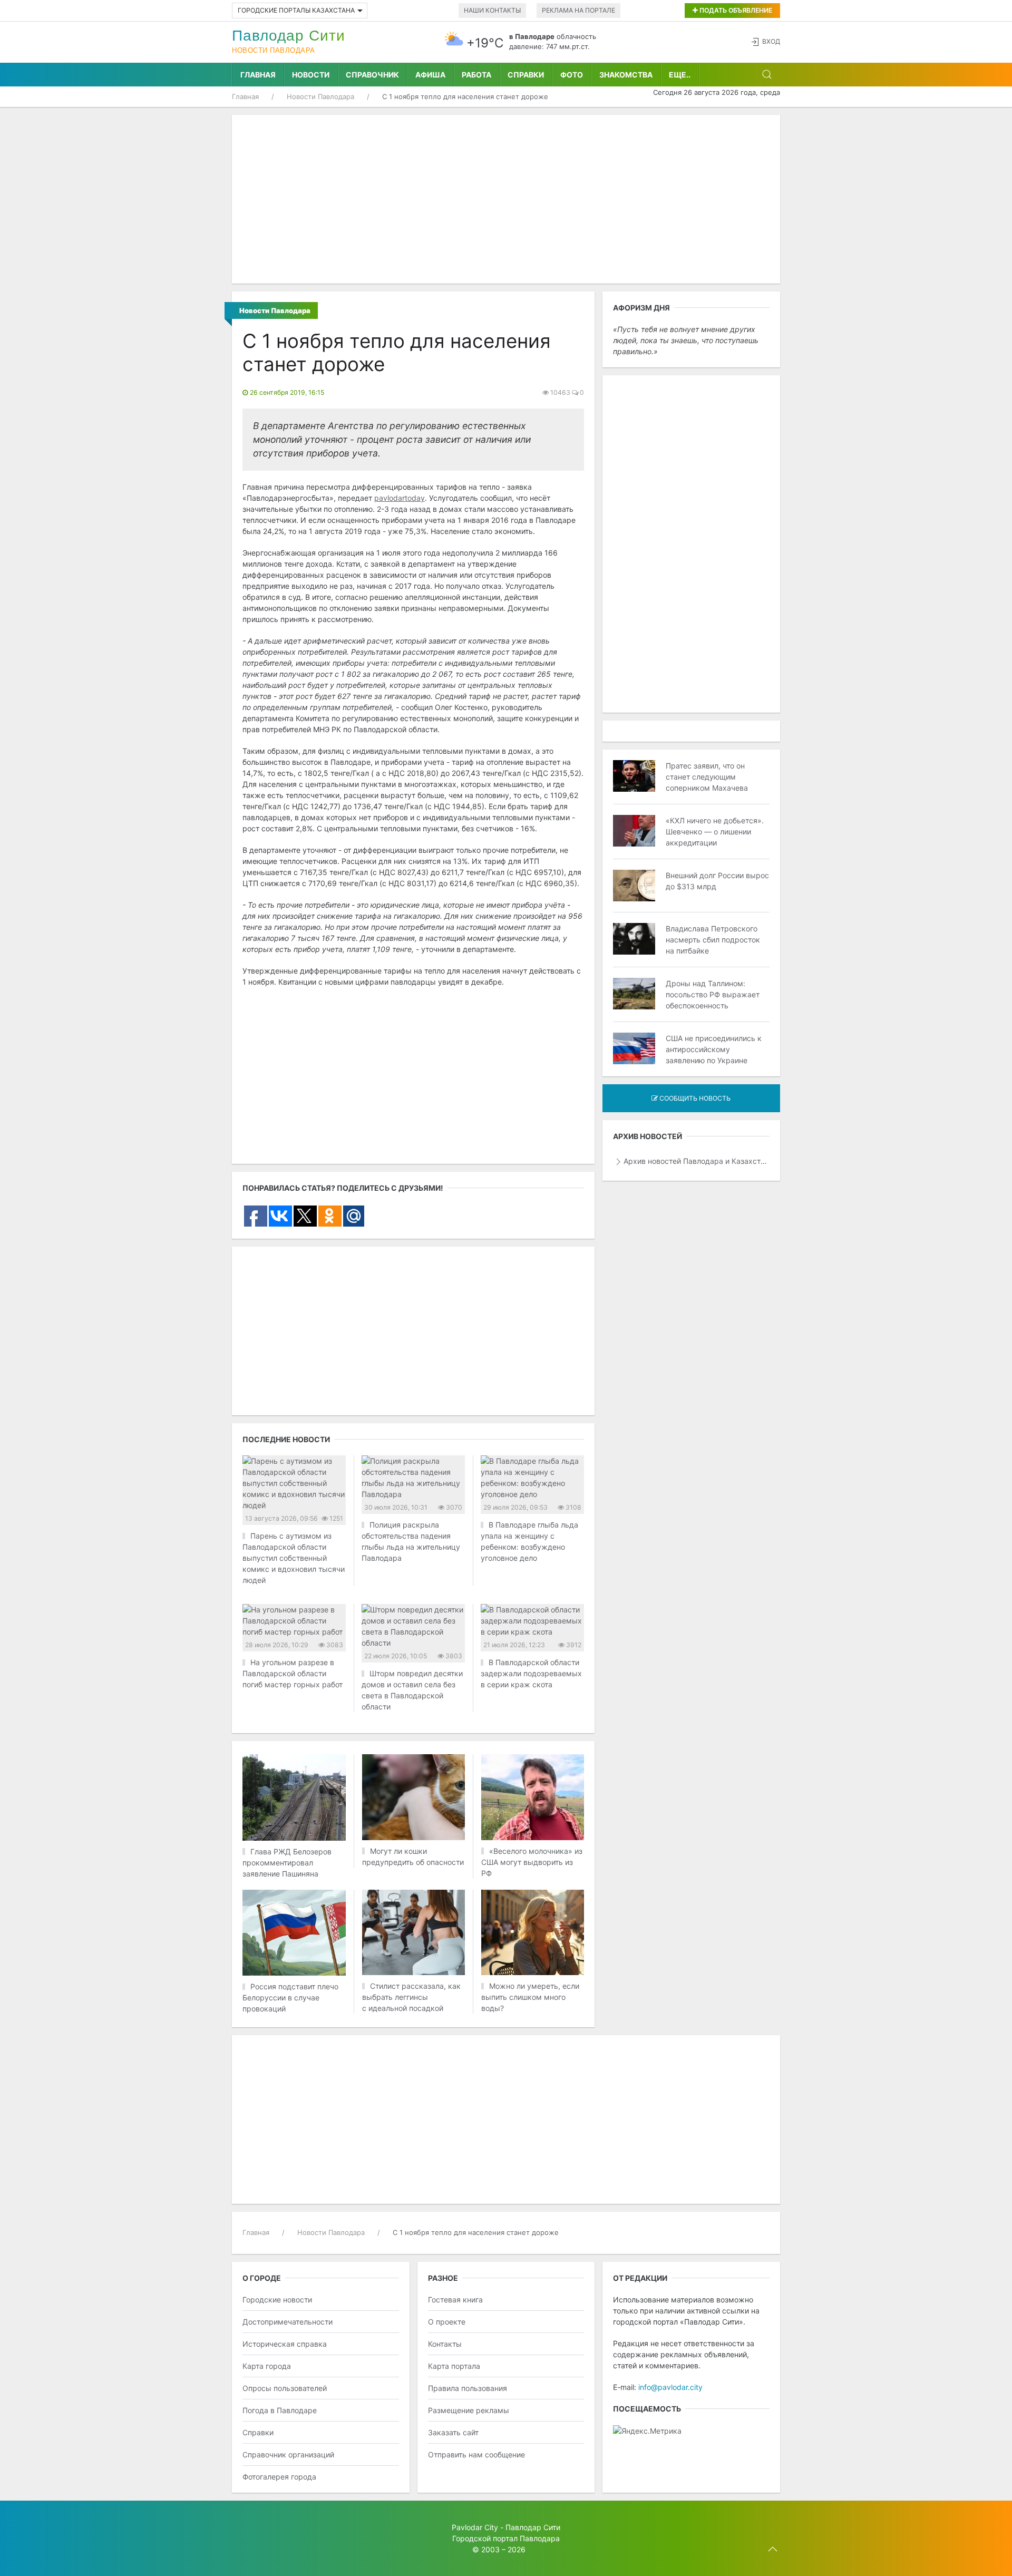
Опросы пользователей (285, 2388)
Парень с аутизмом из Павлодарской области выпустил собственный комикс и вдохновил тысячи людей (294, 1558)
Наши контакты (492, 10)
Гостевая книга (455, 2300)
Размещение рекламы (469, 2410)
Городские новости (277, 2300)
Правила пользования (468, 2388)
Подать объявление (735, 10)
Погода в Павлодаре (280, 2410)
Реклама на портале (578, 10)
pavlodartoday (400, 498)
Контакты (445, 2344)
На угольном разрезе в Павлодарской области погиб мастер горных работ (293, 1673)
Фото (572, 75)
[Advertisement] (506, 199)
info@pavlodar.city (670, 2387)
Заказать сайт (453, 2432)
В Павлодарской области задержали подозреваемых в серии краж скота (531, 1673)
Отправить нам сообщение (476, 2455)
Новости (311, 75)
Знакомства (626, 75)
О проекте (447, 2322)
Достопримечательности (288, 2322)
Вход (771, 41)
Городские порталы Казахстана (296, 10)
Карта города (267, 2366)
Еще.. (680, 75)
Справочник (372, 75)
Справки (526, 75)
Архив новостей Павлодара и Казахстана (697, 1161)
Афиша (430, 75)
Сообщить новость (694, 1098)
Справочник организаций (288, 2455)
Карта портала (454, 2366)
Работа (476, 75)
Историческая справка (285, 2344)
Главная (258, 75)
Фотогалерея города (279, 2477)
